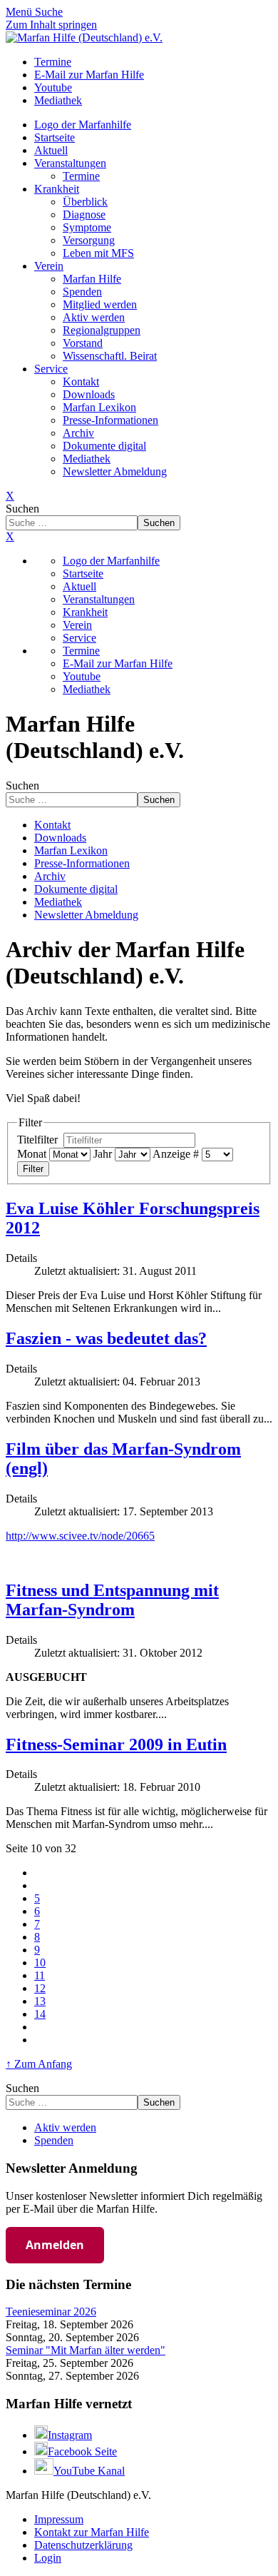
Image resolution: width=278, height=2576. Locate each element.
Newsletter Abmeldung (115, 471)
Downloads (89, 394)
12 (40, 1988)
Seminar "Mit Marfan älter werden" (86, 2350)
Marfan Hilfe (92, 279)
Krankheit (57, 189)
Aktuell (51, 150)
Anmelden (55, 2245)
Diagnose (84, 214)
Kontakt (81, 382)
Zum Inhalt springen (51, 25)
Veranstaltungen (70, 163)
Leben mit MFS (98, 253)
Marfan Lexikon (99, 407)
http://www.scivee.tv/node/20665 (80, 1536)
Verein (49, 266)
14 (40, 2014)
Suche (49, 12)
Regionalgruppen (102, 330)
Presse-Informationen (110, 420)
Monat (32, 1154)
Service (51, 369)
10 (40, 1963)
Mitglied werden (100, 304)
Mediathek (87, 459)
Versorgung (89, 240)
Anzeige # (176, 1154)
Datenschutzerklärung (83, 2545)
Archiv (78, 433)
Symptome (87, 227)
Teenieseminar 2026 (51, 2312)
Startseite (55, 137)
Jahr (103, 1154)
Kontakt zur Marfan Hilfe (92, 2532)
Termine (81, 176)
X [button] (10, 536)
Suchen (22, 509)
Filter (33, 1169)
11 (40, 1975)
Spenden (82, 292)
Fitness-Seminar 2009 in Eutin (116, 1744)
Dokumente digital (104, 446)
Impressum (59, 2519)
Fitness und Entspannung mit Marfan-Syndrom (112, 1600)
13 (40, 2001)
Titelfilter (39, 1140)
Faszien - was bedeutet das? (106, 1338)
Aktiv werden (94, 317)
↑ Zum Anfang (39, 2064)
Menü (20, 12)
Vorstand (83, 343)
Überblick (85, 202)
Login (48, 2558)
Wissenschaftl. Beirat (110, 356)
